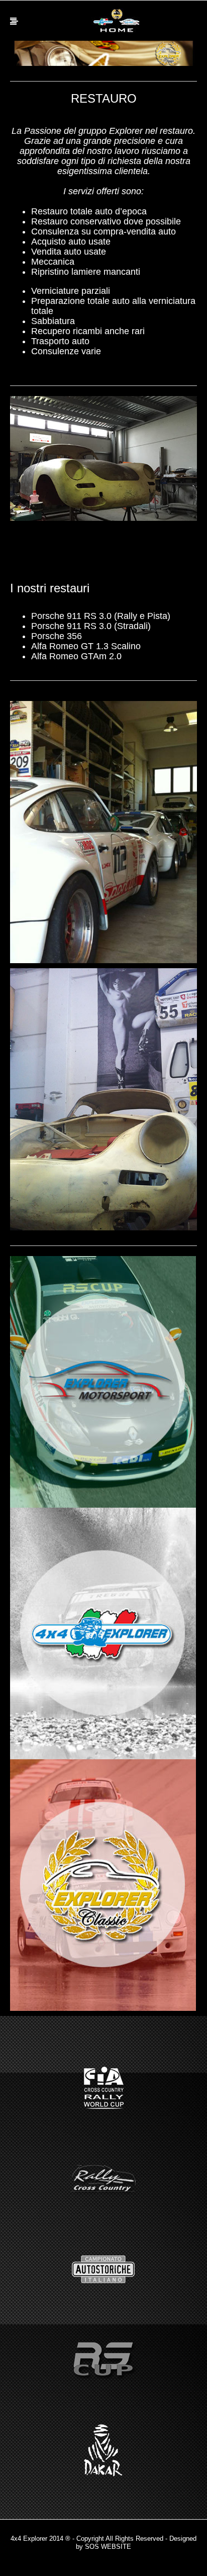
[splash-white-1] (103, 1633)
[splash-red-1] (103, 1885)
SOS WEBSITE (108, 2547)
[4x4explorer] (117, 21)
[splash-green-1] (103, 1382)
